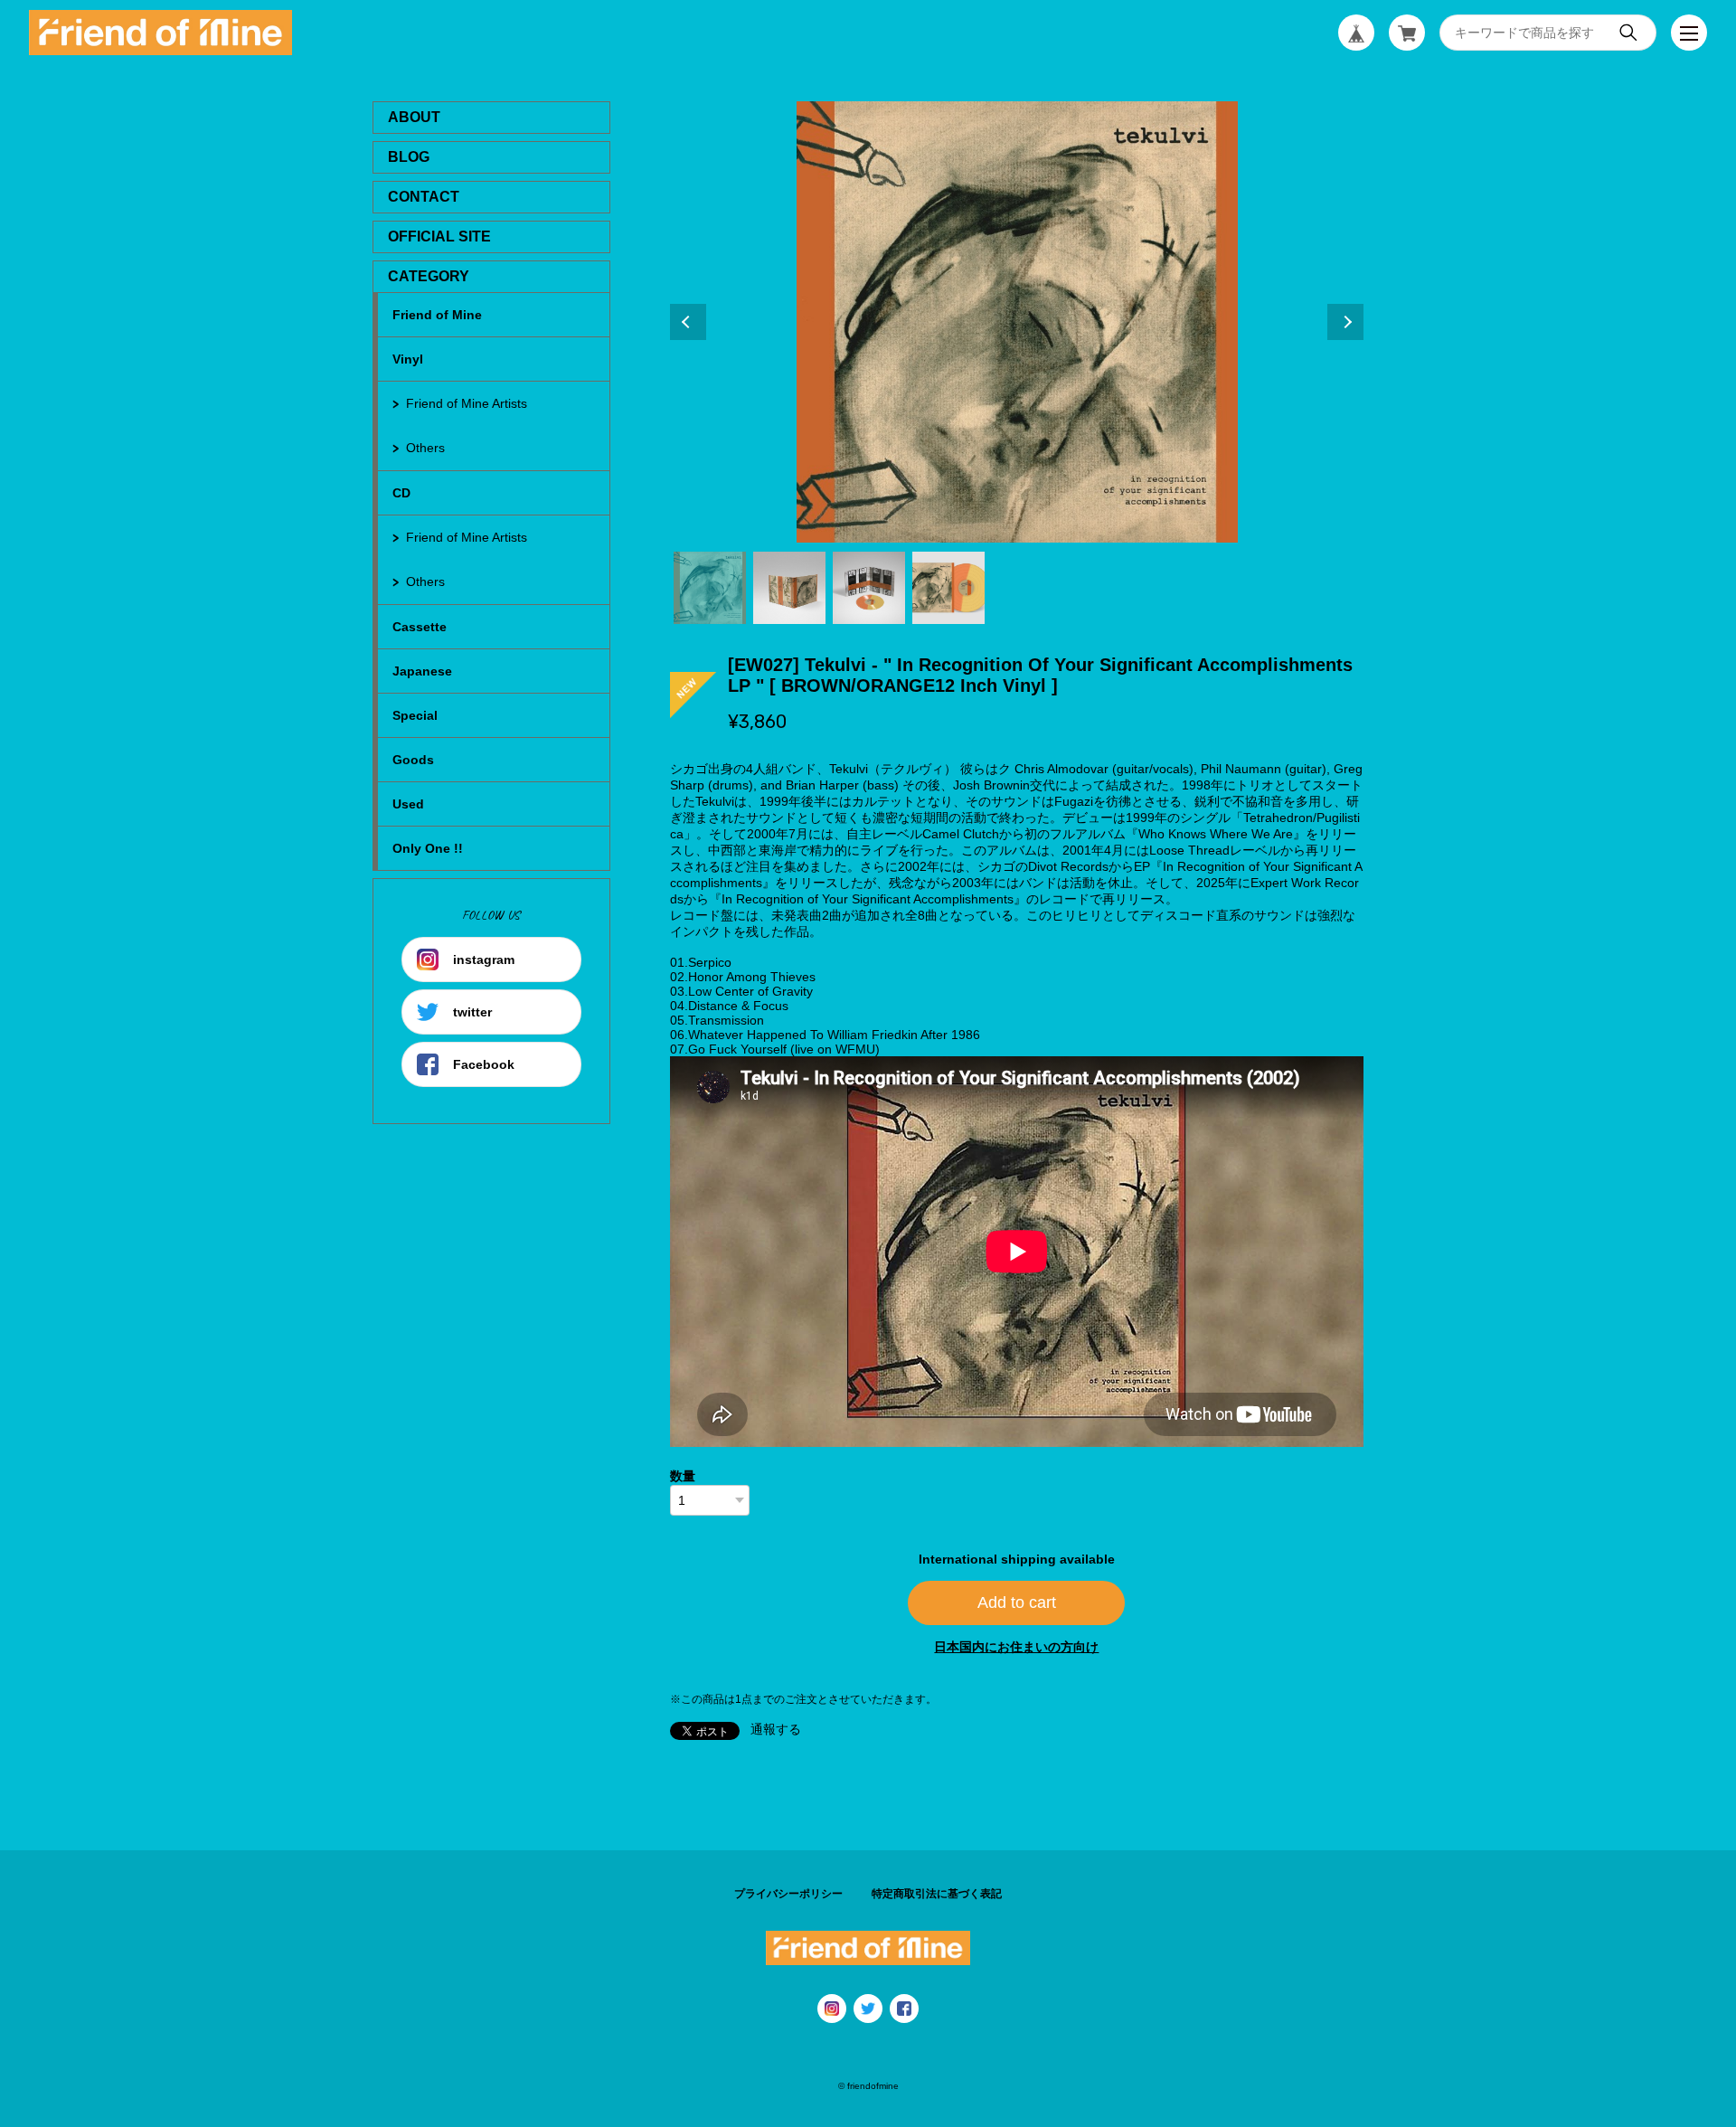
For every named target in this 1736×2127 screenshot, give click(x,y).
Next (1345, 322)
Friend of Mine (437, 315)
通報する (776, 1729)
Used (408, 804)
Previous (688, 322)
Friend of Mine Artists (467, 403)
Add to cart (1017, 1602)
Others (425, 448)
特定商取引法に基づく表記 (937, 1894)
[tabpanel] (1017, 322)
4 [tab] (948, 588)
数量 (683, 1476)
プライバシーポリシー (788, 1894)
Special (415, 715)
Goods (413, 760)
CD (401, 493)
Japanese (422, 671)
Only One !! (428, 848)
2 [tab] (789, 588)
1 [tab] (710, 588)
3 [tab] (869, 588)
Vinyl (408, 359)
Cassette (420, 627)
